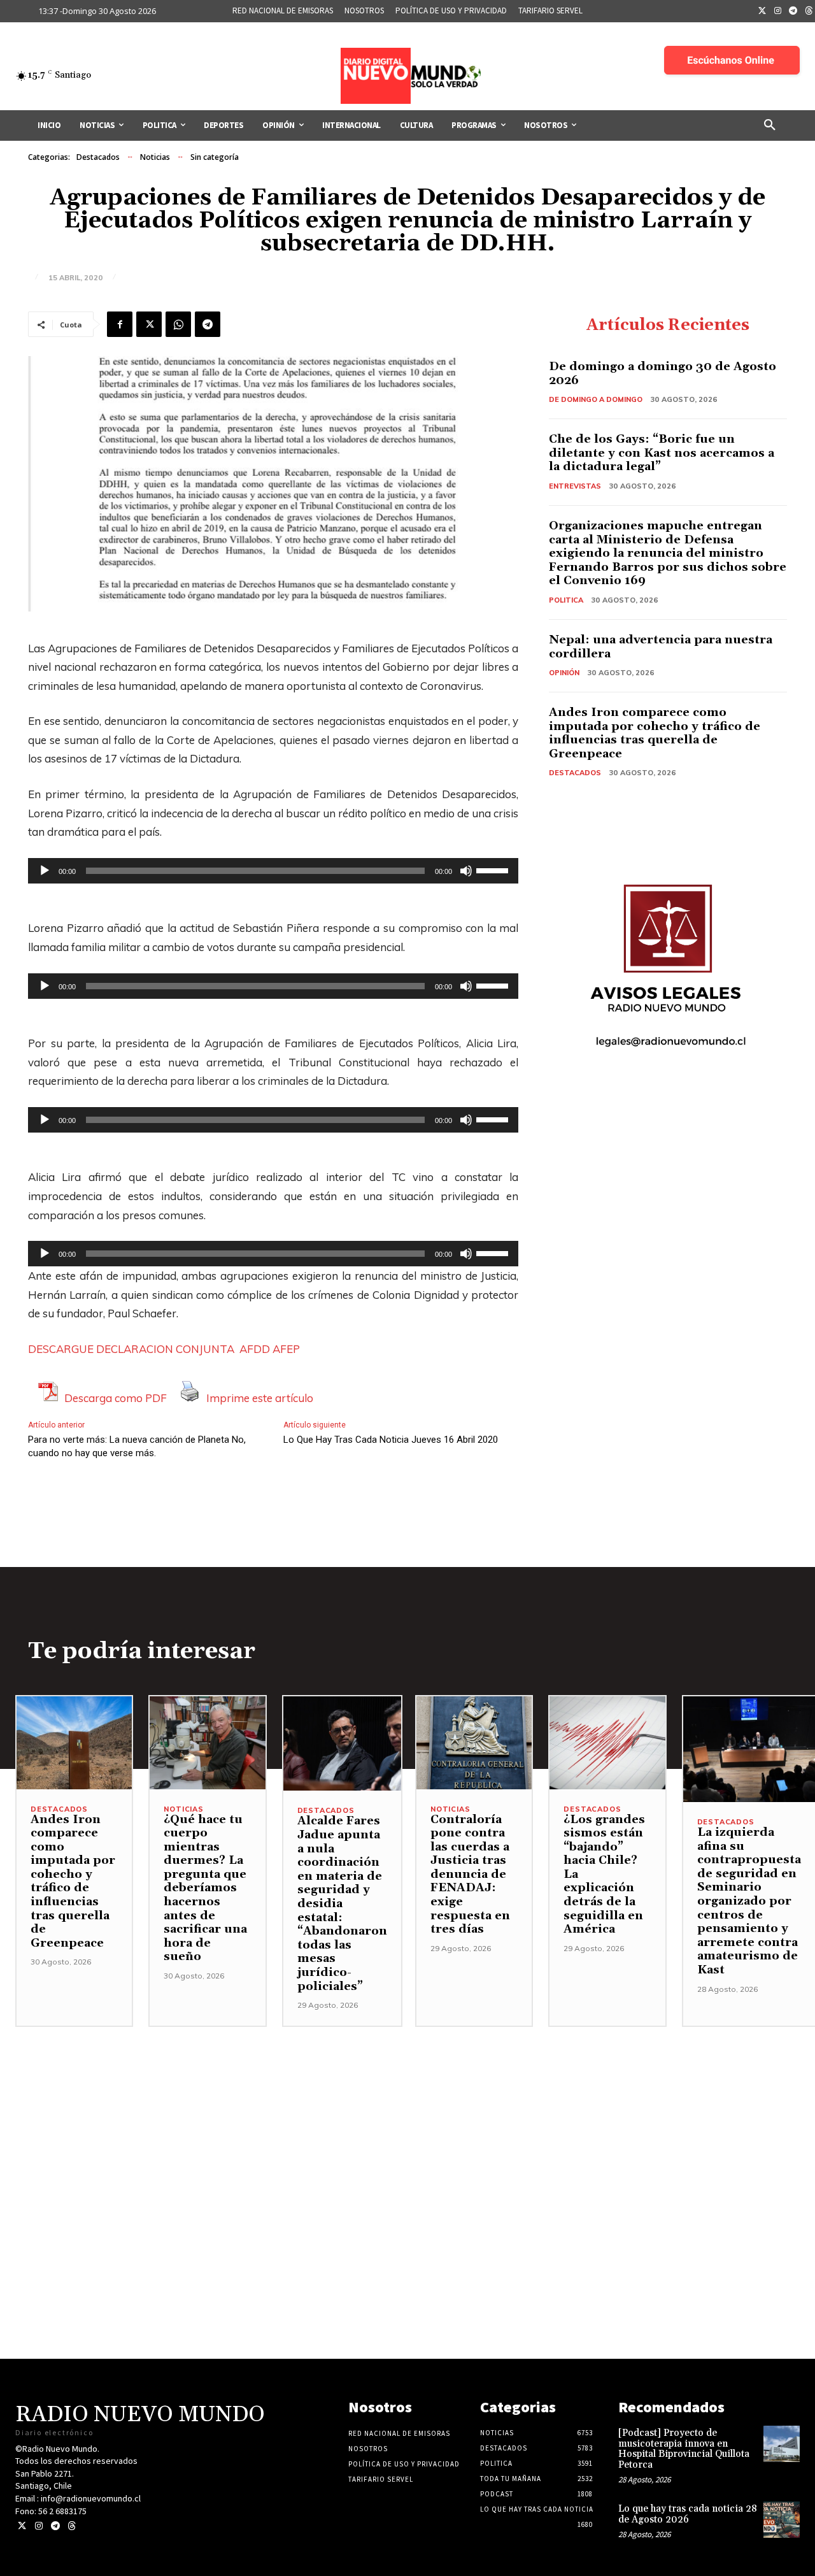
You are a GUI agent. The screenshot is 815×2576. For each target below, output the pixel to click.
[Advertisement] (407, 2116)
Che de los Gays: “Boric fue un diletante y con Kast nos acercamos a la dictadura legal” (662, 453)
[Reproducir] (45, 871)
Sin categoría (215, 157)
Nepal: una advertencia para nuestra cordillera (661, 647)
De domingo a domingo (596, 399)
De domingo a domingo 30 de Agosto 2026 (663, 374)
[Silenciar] (466, 871)
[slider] (494, 869)
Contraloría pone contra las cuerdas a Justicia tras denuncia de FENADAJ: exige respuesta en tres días (470, 1875)
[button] (770, 125)
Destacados (98, 157)
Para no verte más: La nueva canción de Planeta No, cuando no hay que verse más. (137, 1446)
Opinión (564, 673)
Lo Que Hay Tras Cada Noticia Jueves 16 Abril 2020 (391, 1440)
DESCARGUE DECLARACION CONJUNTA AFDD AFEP (164, 1349)
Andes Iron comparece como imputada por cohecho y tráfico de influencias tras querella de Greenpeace (655, 733)
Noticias (155, 157)
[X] (149, 324)
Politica (566, 600)
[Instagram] (778, 11)
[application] (273, 871)
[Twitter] (762, 11)
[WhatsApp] (178, 324)
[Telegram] (793, 11)
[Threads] (72, 2526)
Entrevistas (575, 486)
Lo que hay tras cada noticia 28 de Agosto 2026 (688, 2514)
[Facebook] (120, 324)
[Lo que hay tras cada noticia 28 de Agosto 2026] (782, 2520)
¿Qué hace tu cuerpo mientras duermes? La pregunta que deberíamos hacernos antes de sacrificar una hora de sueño (205, 1888)
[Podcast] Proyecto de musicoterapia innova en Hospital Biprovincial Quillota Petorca (684, 2449)
